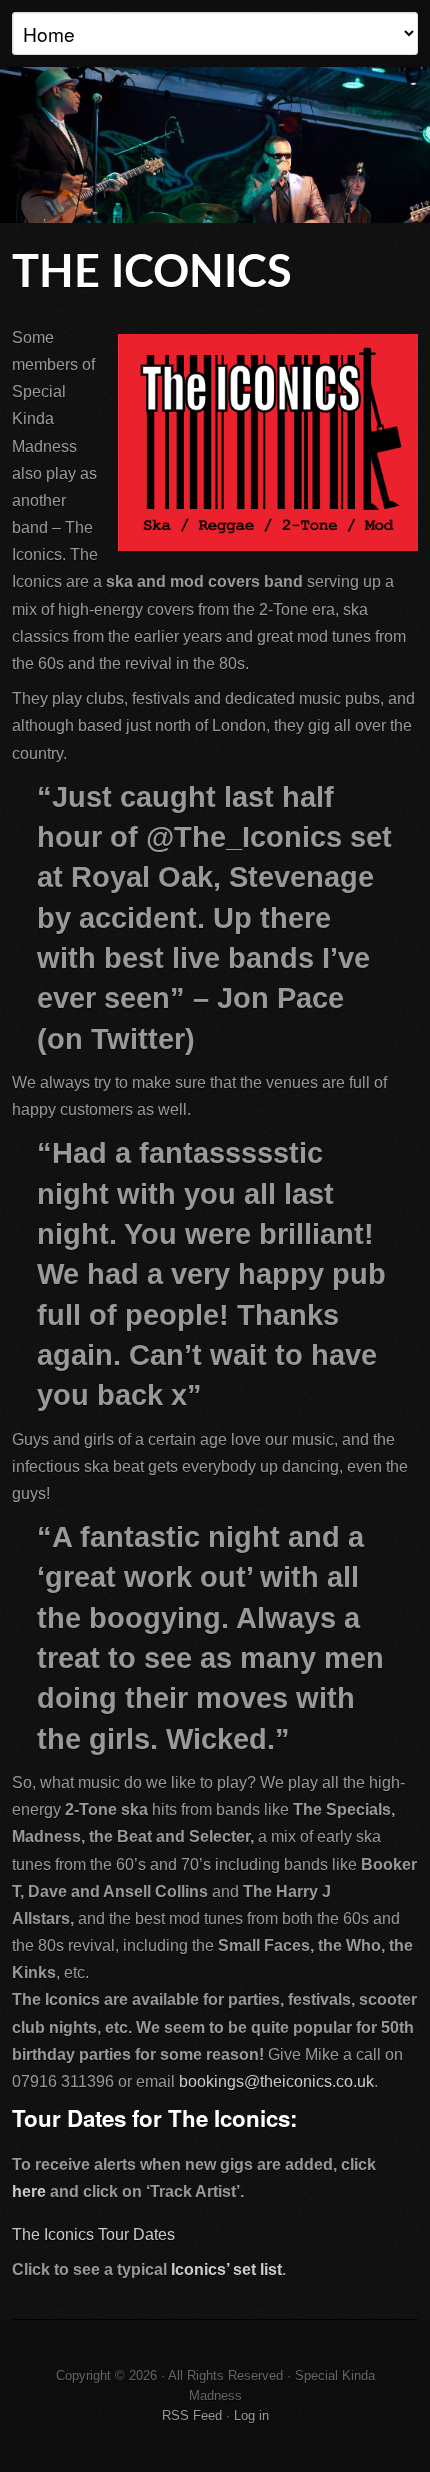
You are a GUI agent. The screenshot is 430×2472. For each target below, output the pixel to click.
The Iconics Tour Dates (93, 2234)
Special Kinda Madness (215, 145)
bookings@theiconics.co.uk (276, 2081)
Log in (251, 2415)
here (29, 2191)
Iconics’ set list (226, 2269)
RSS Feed (192, 2415)
